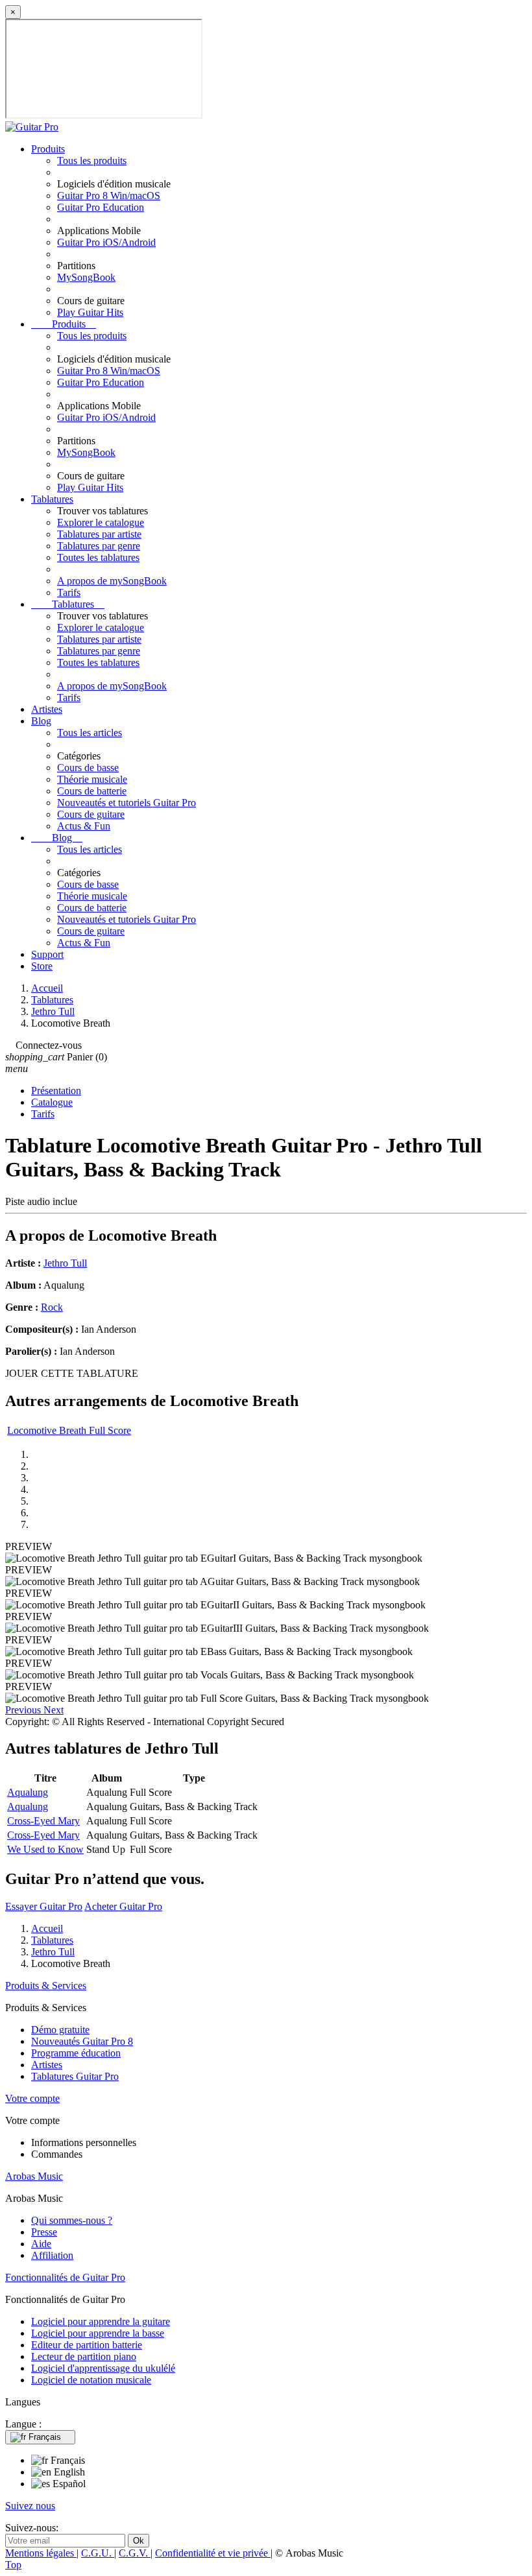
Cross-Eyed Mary (43, 1821)
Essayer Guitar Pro (44, 1906)
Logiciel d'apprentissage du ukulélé (103, 2368)
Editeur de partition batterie (87, 2345)
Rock (52, 1307)
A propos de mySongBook (112, 581)
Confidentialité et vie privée (213, 2553)
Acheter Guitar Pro (123, 1906)
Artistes (47, 709)
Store (42, 966)
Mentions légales (41, 2553)
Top (13, 2565)
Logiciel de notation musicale (91, 2380)
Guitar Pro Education (101, 207)
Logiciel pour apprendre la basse (98, 2333)
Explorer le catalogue (101, 522)
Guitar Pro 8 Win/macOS (109, 196)
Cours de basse (88, 768)
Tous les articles (90, 733)
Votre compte (32, 2098)
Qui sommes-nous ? (72, 2220)
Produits (48, 149)
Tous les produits (92, 161)
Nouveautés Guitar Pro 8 (82, 2041)
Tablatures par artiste (99, 534)
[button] (24, 1710)
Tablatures (52, 499)
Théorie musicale (92, 779)
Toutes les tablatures (98, 557)
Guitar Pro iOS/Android (106, 242)
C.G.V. (135, 2553)
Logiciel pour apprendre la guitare (101, 2321)
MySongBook (86, 277)
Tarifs (69, 592)
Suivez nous (30, 2506)
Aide (41, 2244)
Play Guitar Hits (90, 312)
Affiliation (52, 2255)
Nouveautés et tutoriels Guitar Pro (127, 803)
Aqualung (28, 1792)
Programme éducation (76, 2053)
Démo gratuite (60, 2030)
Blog (41, 721)
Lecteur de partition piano (84, 2356)
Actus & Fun (84, 826)
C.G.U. (98, 2553)
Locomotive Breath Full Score (69, 1430)
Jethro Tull (65, 1263)
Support (47, 954)
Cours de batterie (92, 791)
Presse (44, 2232)
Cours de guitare (91, 814)
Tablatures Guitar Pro (75, 2076)
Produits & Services (46, 1986)
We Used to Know (45, 1849)
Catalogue (52, 1102)
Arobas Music (34, 2176)
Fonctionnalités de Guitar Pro (65, 2277)
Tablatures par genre (99, 546)
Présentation (56, 1091)
